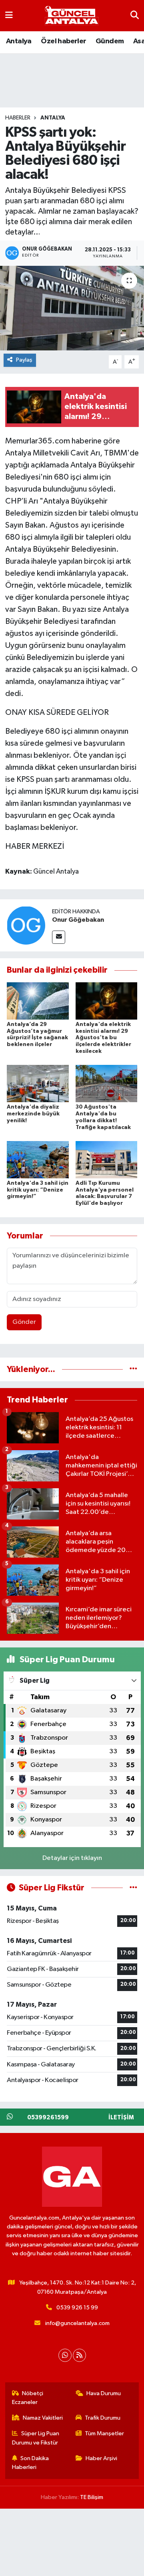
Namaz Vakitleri (43, 2418)
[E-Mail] (59, 937)
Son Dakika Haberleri (31, 2463)
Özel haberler (63, 41)
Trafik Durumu (103, 2418)
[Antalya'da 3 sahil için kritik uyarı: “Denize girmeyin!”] (38, 1159)
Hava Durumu (104, 2393)
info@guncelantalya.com (77, 2323)
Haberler (18, 118)
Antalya (19, 41)
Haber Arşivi (101, 2458)
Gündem (110, 41)
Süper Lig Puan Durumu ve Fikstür (36, 2438)
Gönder (24, 1322)
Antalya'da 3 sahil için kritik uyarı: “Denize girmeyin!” (38, 1190)
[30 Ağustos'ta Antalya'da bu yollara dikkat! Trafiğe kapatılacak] (107, 1084)
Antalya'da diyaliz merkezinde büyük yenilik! (33, 1114)
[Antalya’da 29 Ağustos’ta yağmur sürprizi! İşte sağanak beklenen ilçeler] (38, 1001)
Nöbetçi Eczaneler (28, 2398)
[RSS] (79, 2355)
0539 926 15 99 (77, 2308)
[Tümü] (133, 1369)
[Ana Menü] (9, 15)
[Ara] (135, 15)
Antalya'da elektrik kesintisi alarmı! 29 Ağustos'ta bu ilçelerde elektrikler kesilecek (103, 1038)
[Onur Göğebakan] (26, 925)
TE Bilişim (92, 2497)
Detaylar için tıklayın (72, 1858)
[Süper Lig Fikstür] (133, 1888)
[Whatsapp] (65, 2355)
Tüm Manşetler (104, 2433)
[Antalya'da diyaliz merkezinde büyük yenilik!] (38, 1084)
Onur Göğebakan (78, 920)
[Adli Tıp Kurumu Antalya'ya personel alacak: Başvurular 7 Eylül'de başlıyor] (107, 1159)
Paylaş (24, 360)
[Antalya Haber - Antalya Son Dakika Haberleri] (72, 16)
